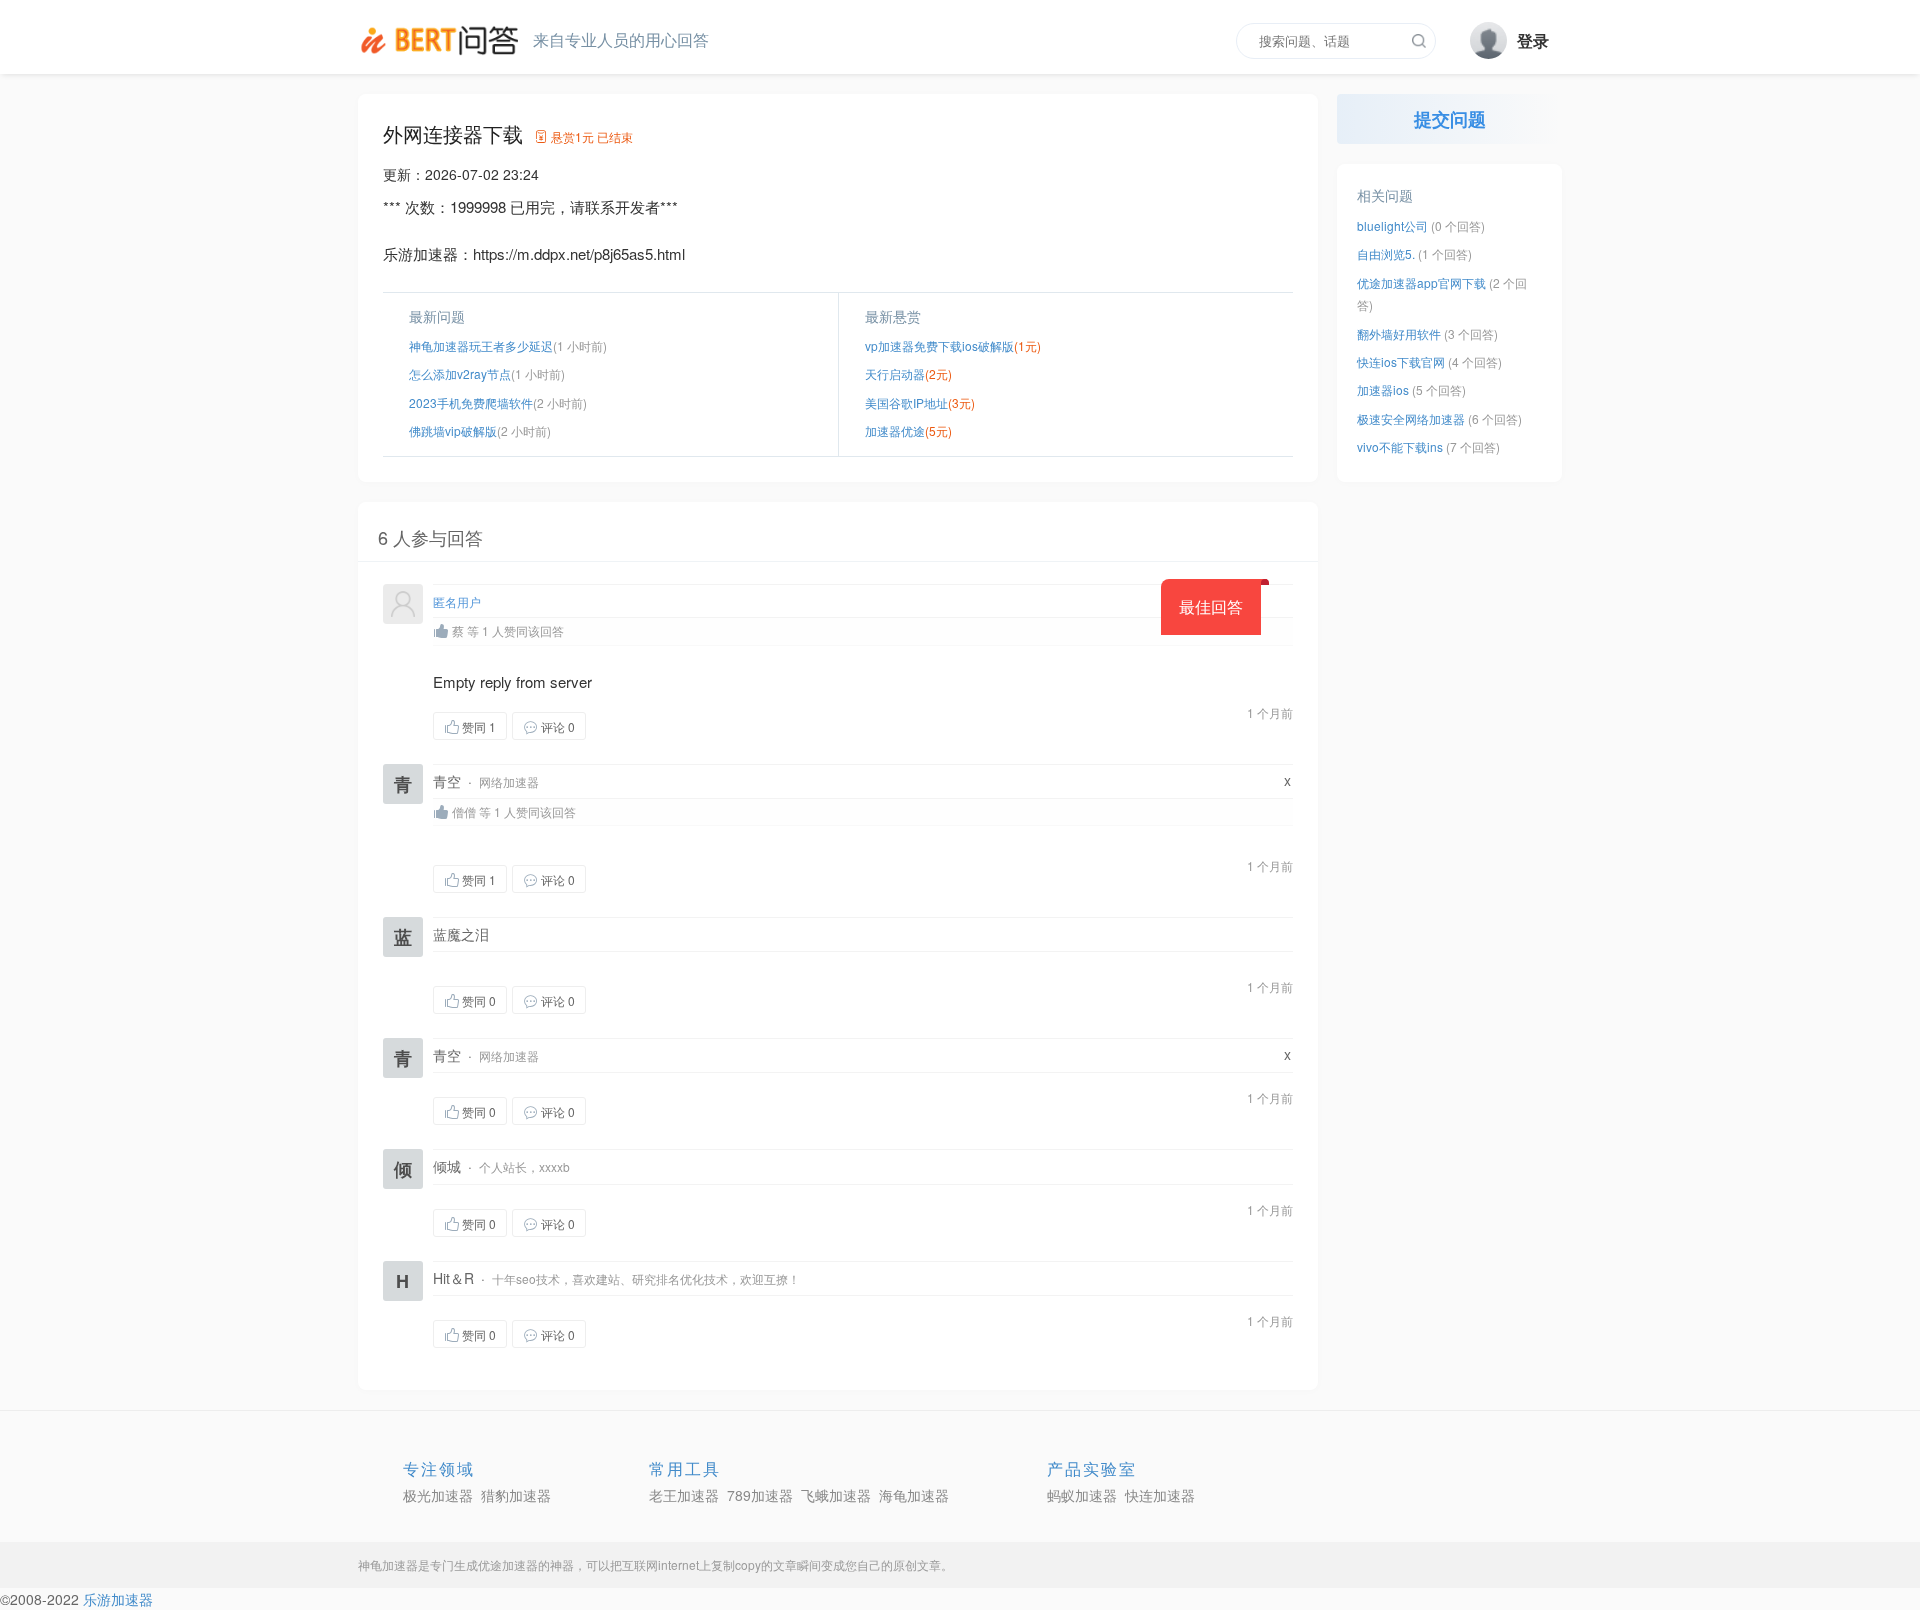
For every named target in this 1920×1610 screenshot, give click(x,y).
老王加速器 (684, 1495)
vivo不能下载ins (1400, 446)
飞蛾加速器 (836, 1495)
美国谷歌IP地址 (906, 402)
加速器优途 (895, 430)
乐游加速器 (118, 1599)
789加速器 (760, 1495)
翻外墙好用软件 (1399, 333)
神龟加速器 (388, 1564)
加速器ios (1383, 389)
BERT (443, 40)
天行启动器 (895, 373)
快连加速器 (1160, 1495)
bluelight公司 (1392, 225)
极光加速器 (438, 1495)
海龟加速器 (914, 1495)
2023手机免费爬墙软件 (471, 402)
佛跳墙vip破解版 (453, 430)
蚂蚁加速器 (1082, 1495)
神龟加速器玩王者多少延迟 (481, 345)
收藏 (626, 725)
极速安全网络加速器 (1411, 418)
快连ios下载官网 (1401, 361)
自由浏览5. (1386, 253)
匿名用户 (457, 601)
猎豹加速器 (516, 1495)
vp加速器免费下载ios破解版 (939, 345)
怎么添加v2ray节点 (460, 373)
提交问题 (1450, 119)
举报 (681, 725)
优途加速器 (508, 1564)
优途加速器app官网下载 (1421, 282)
